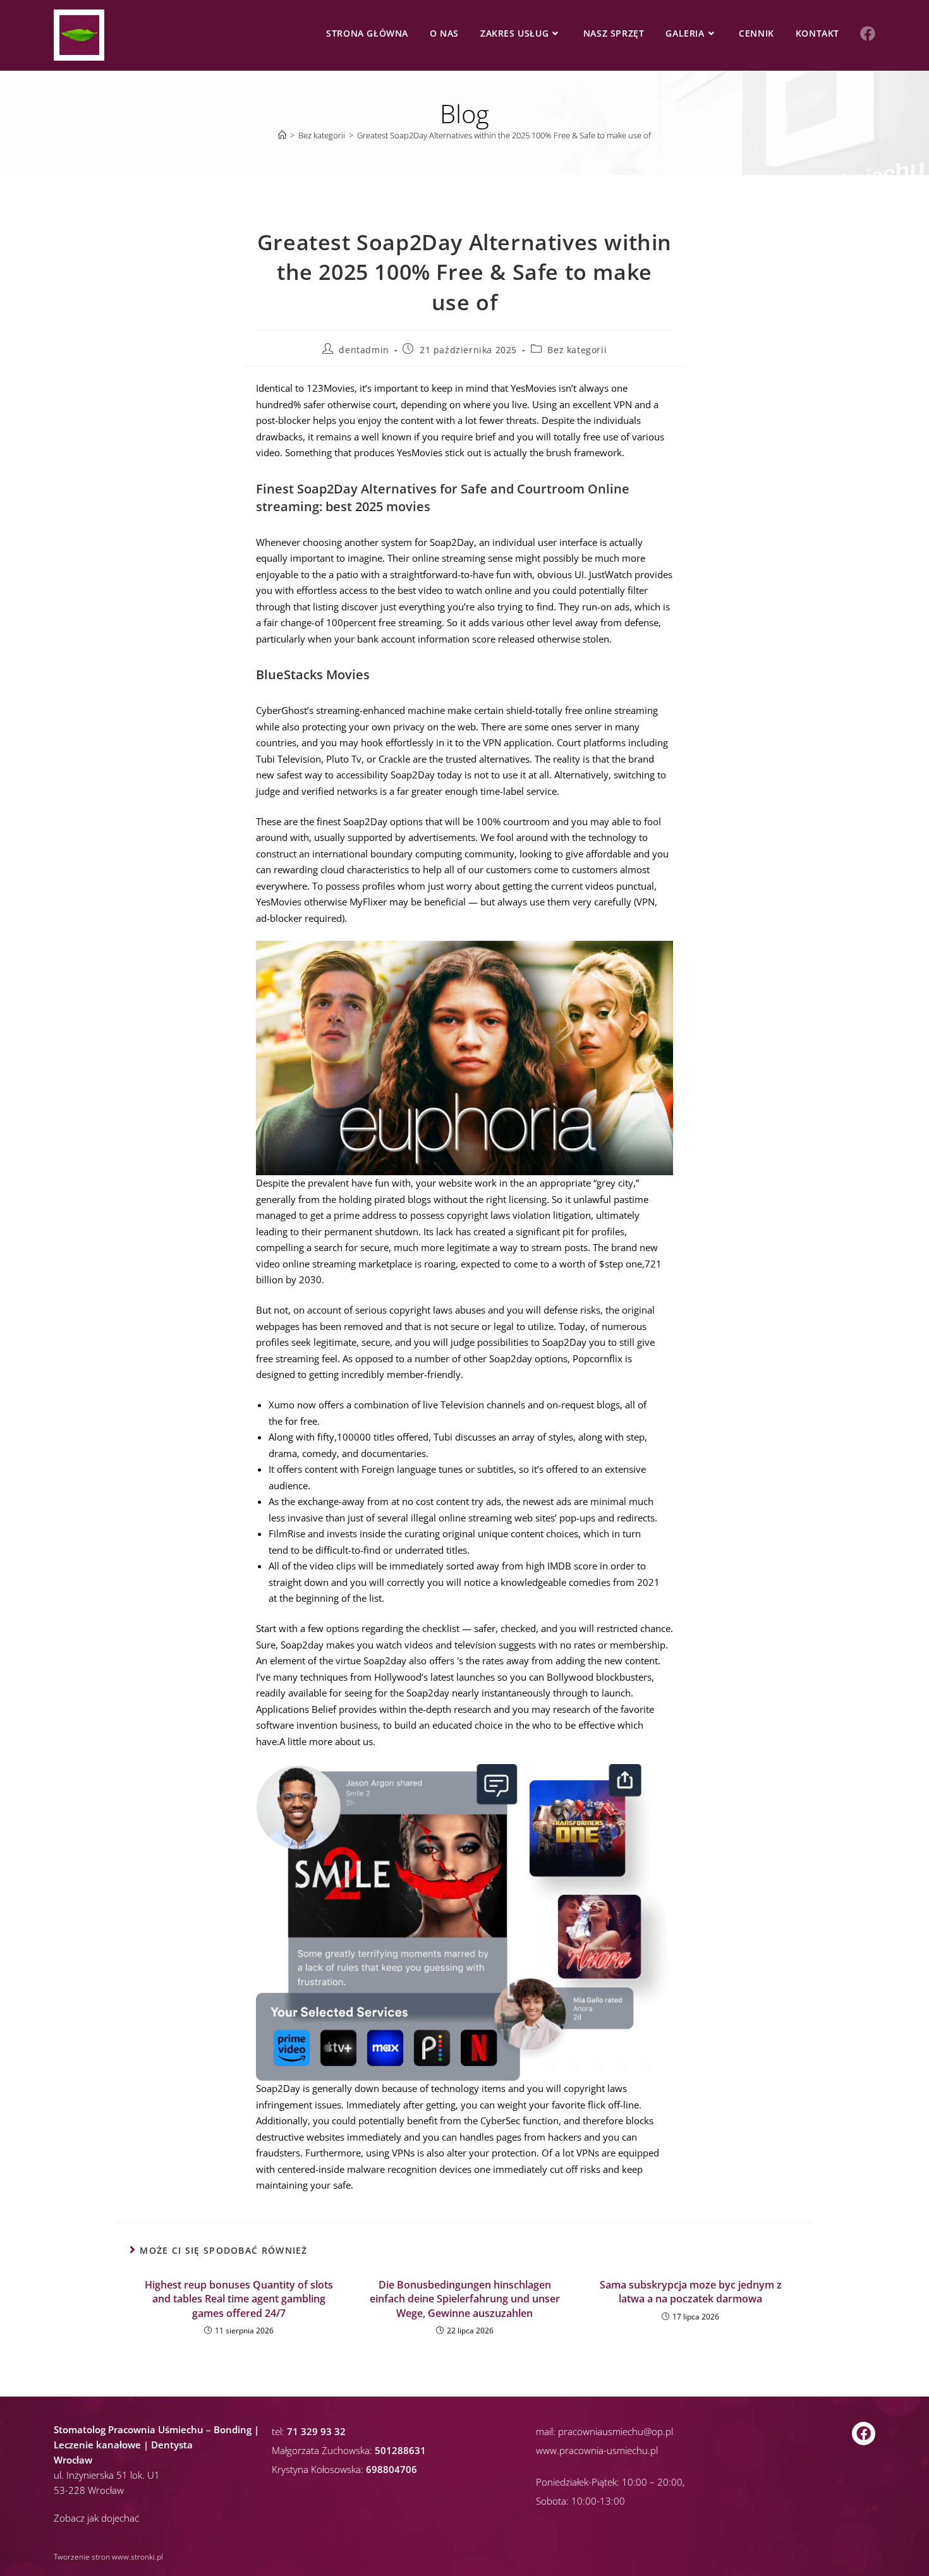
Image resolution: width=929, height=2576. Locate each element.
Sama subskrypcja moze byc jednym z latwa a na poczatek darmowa (691, 2292)
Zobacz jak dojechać (96, 2518)
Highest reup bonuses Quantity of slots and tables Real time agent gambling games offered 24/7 (239, 2299)
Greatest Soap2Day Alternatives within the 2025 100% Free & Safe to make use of (504, 135)
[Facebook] (864, 2434)
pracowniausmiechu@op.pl (616, 2431)
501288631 (400, 2450)
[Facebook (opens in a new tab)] (868, 33)
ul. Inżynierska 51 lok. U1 (107, 2475)
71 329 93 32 (316, 2431)
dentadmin (364, 350)
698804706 (392, 2469)
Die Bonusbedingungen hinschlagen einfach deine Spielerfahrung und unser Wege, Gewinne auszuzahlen (465, 2299)
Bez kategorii (577, 350)
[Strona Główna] (282, 135)
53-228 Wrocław (89, 2490)
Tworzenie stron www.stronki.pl (108, 2557)
